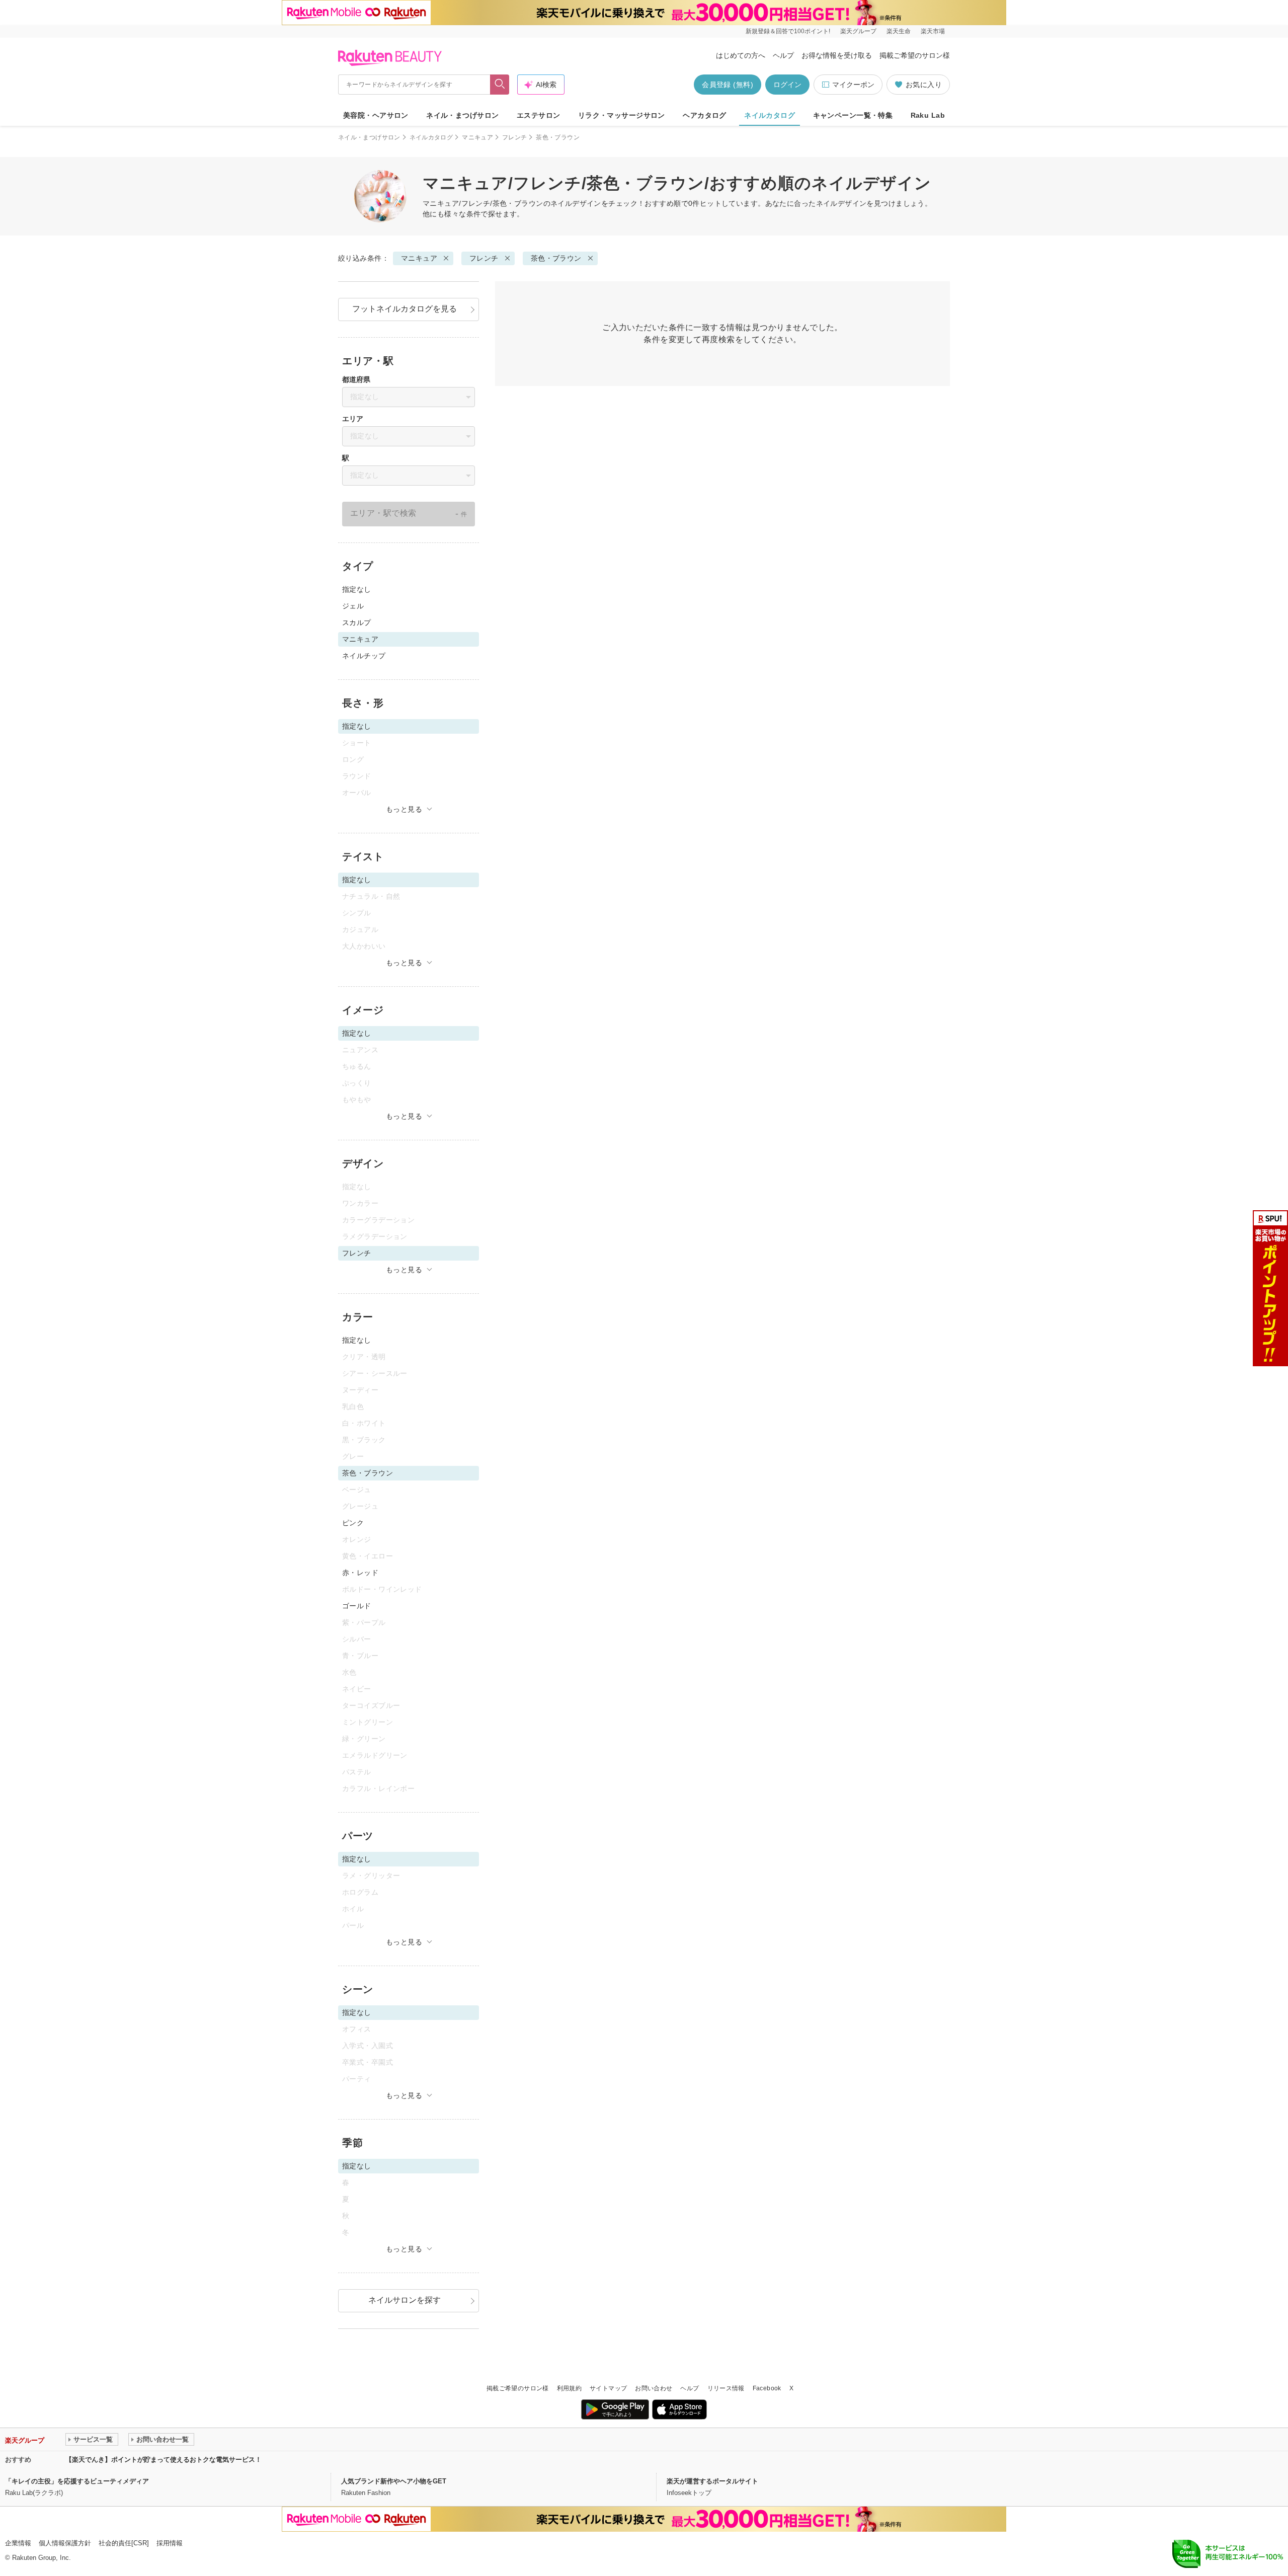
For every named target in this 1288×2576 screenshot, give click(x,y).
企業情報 (18, 2543)
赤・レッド (360, 1573)
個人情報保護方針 (65, 2543)
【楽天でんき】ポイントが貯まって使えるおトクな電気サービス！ (164, 2460)
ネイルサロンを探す (405, 2300)
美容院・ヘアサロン (376, 115)
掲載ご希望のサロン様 (915, 55)
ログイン (787, 85)
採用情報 (170, 2543)
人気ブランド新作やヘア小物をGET (394, 2481)
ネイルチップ (364, 656)
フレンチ (514, 137)
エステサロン (539, 115)
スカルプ (357, 622)
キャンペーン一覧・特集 (853, 115)
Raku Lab (928, 115)
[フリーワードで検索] (500, 85)
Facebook (767, 2388)
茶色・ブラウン (556, 258)
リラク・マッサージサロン (622, 115)
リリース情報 (726, 2388)
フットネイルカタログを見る (405, 309)
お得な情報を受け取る (837, 55)
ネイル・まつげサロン (462, 115)
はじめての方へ (741, 55)
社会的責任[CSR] (124, 2543)
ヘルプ (783, 55)
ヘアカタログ (705, 115)
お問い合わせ (654, 2388)
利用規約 (569, 2388)
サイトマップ (608, 2388)
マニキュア (477, 137)
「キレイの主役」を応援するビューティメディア (77, 2481)
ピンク (353, 1523)
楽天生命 (899, 31)
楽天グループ (858, 31)
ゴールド (357, 1606)
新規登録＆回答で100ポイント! (788, 31)
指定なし (357, 589)
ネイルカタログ (770, 115)
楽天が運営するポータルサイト (712, 2481)
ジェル (353, 606)
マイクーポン (853, 85)
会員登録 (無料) (728, 85)
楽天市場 (933, 31)
